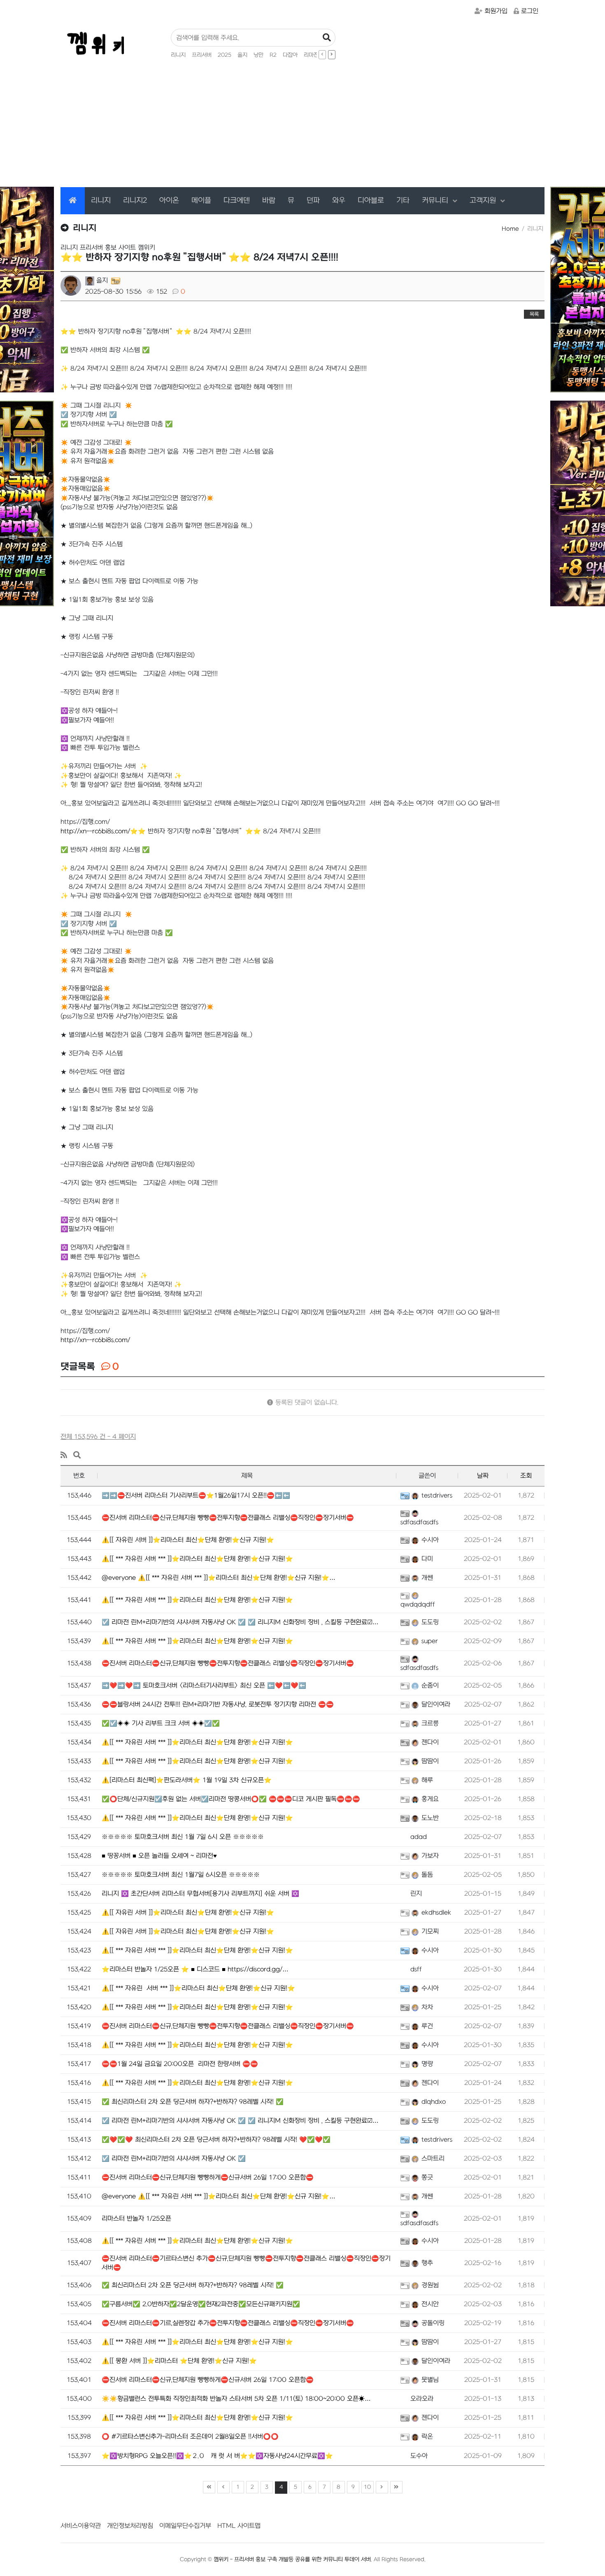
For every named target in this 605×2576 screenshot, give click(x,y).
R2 (273, 55)
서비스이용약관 (81, 2526)
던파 (313, 201)
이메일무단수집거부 (185, 2526)
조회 (526, 1476)
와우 (339, 201)
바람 (269, 201)
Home (510, 229)
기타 (403, 201)
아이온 (169, 201)
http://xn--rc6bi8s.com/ (95, 1340)
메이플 (201, 201)
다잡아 (290, 55)
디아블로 (371, 201)
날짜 (483, 1476)
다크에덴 (237, 201)
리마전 (311, 55)
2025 (225, 55)
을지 (242, 55)
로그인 (530, 11)
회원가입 (496, 11)
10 (367, 2487)
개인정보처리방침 (130, 2526)
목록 (534, 314)
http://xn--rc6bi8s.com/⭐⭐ (103, 831)
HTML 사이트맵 (239, 2526)
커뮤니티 (436, 201)
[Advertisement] (302, 125)
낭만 (258, 55)
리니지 (178, 55)
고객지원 (484, 201)
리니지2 (135, 201)
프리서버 (202, 55)
